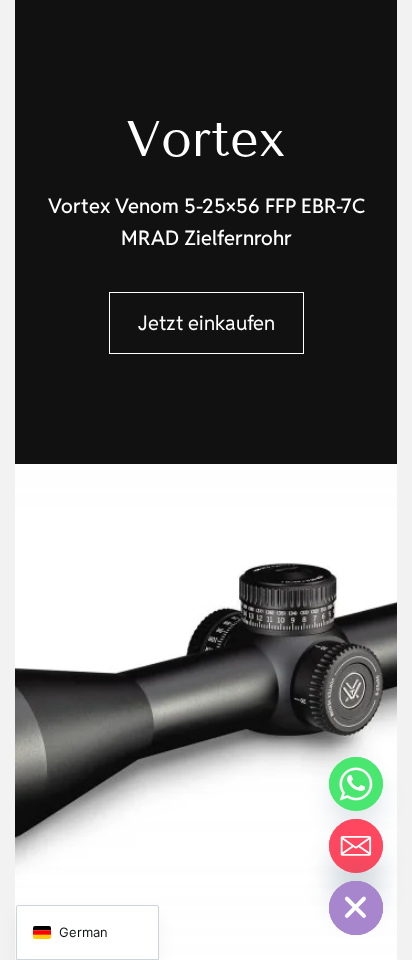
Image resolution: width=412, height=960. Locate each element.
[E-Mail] (356, 846)
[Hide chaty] (356, 908)
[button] (206, 323)
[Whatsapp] (356, 784)
